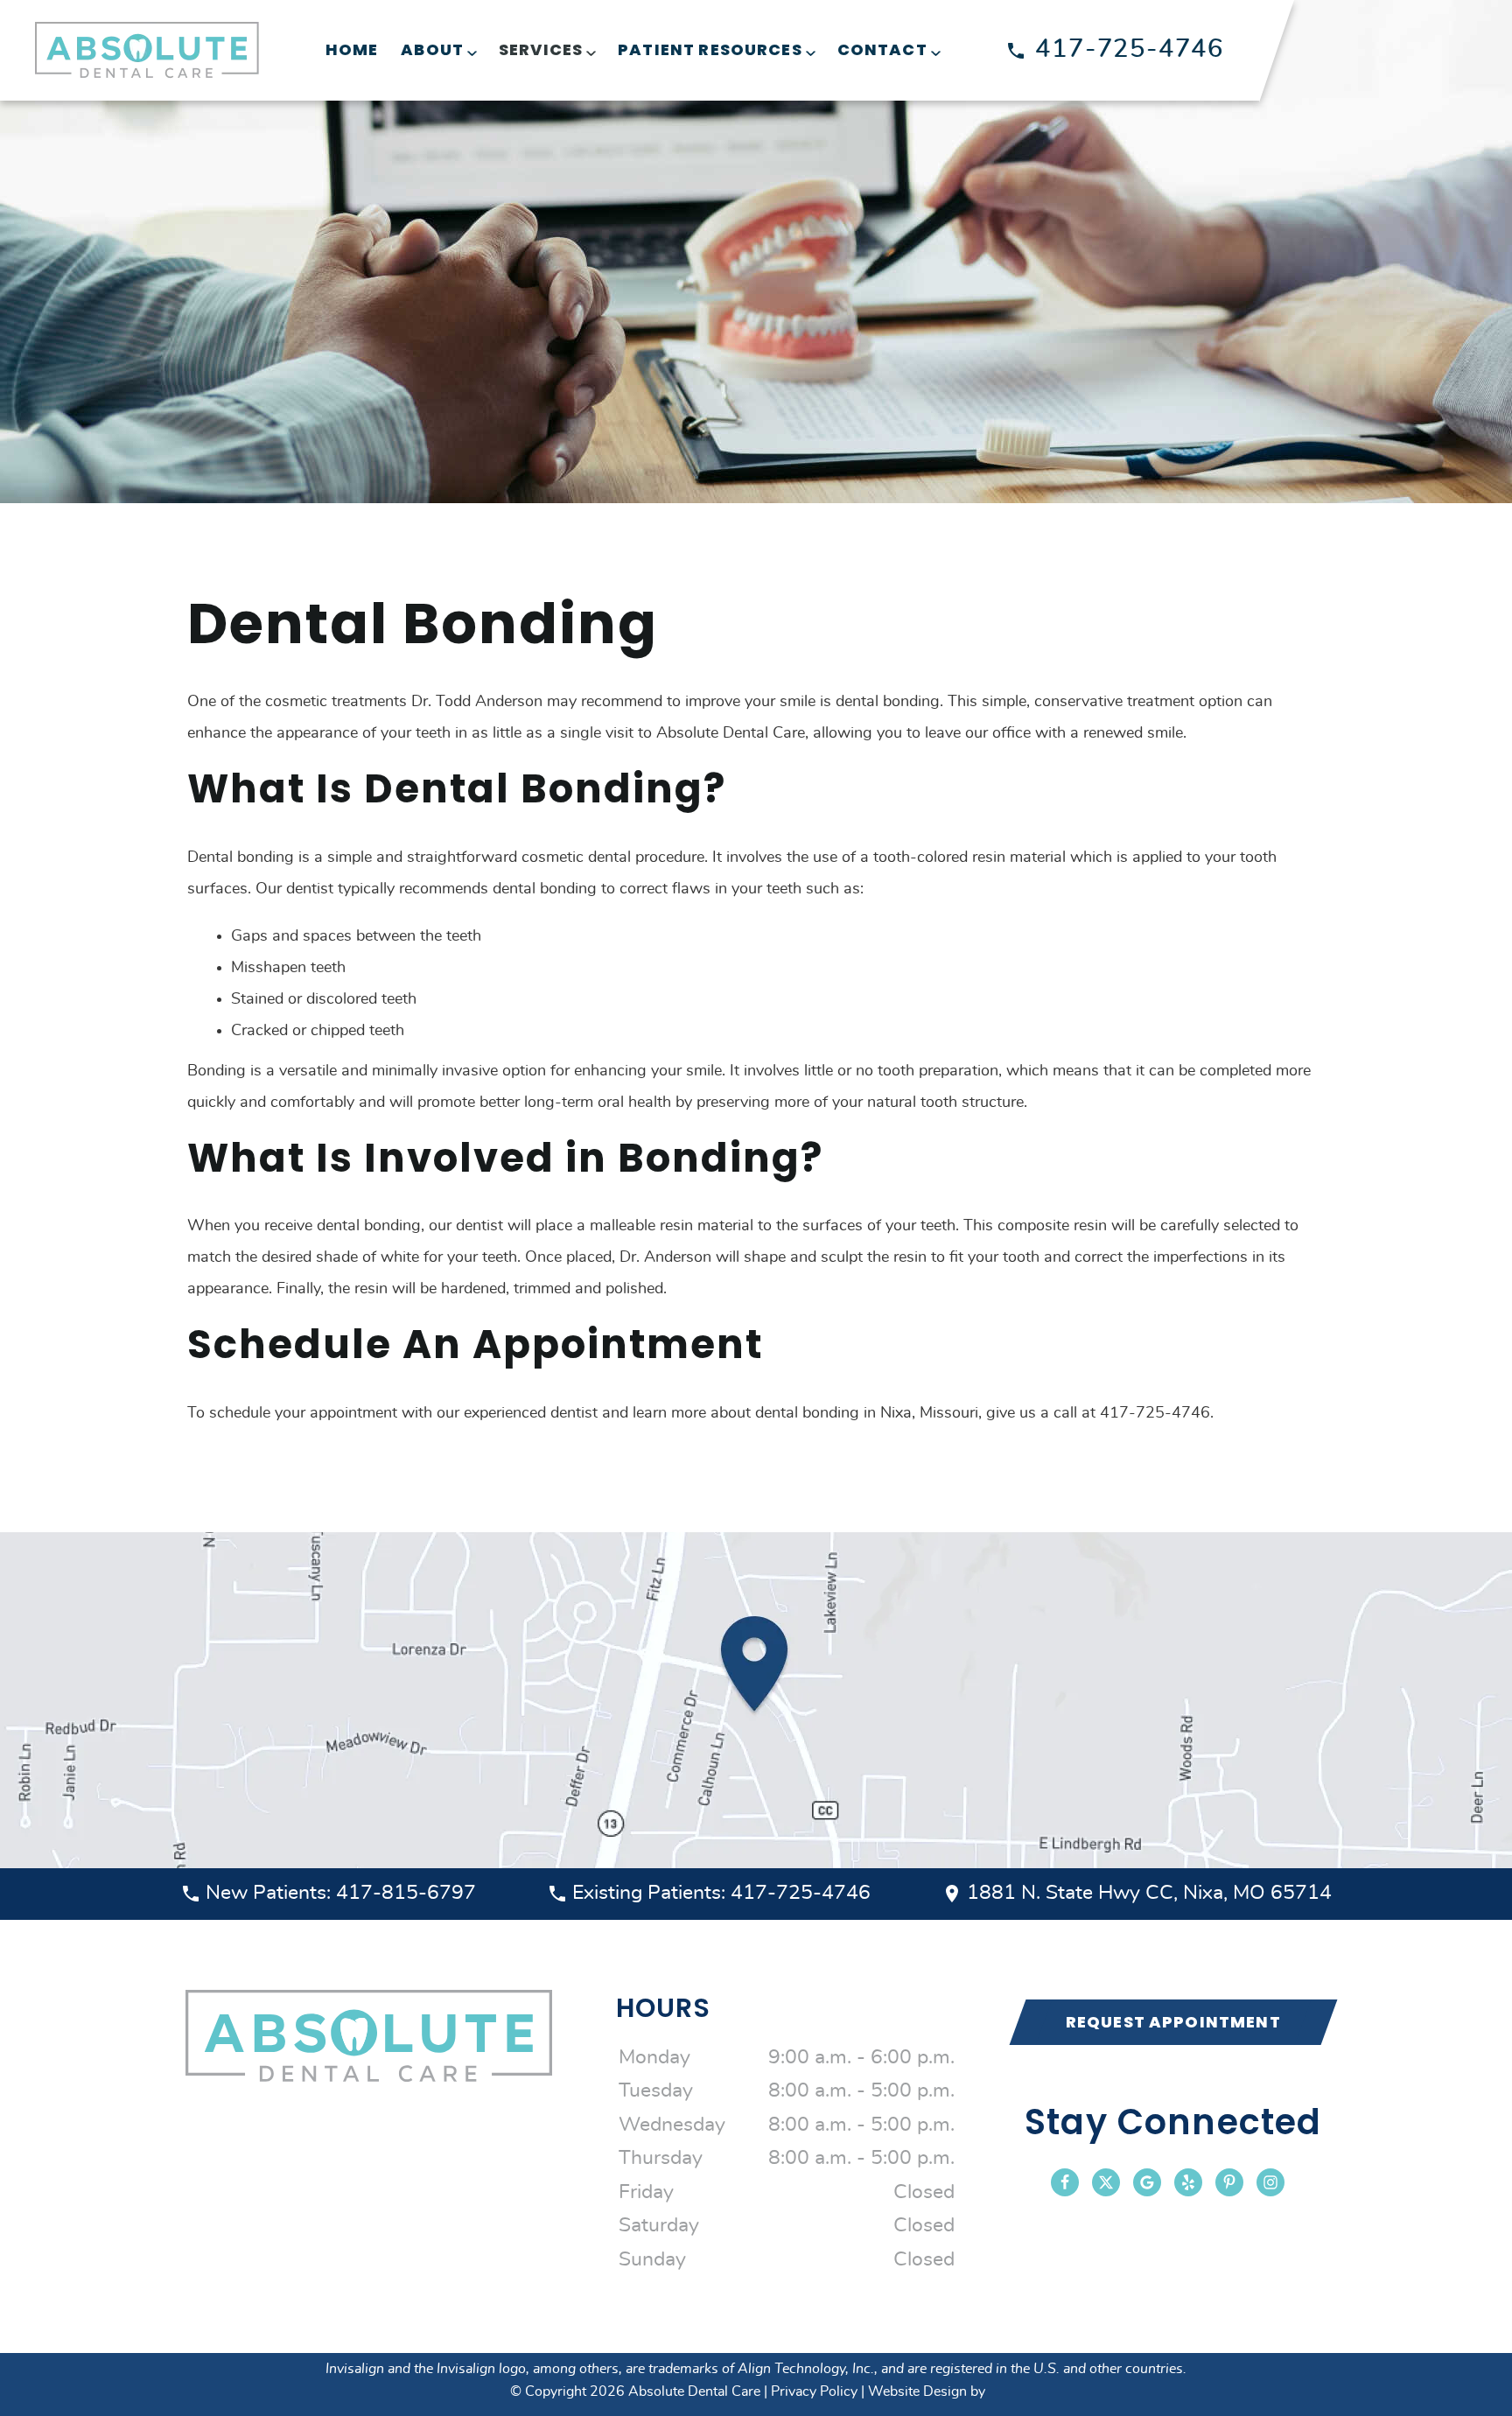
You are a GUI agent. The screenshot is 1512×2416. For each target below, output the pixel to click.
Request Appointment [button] (1173, 2022)
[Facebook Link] (1065, 2182)
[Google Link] (1147, 2182)
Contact (882, 49)
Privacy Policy (814, 2391)
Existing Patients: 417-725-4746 (721, 1893)
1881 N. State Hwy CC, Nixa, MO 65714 (1149, 1893)
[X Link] (1106, 2182)
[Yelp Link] (1188, 2182)
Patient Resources (710, 49)
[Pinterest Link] (1229, 2182)
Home (352, 49)
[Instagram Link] (1270, 2182)
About (432, 49)
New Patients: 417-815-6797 (341, 1893)
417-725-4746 (1130, 49)
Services (541, 49)
